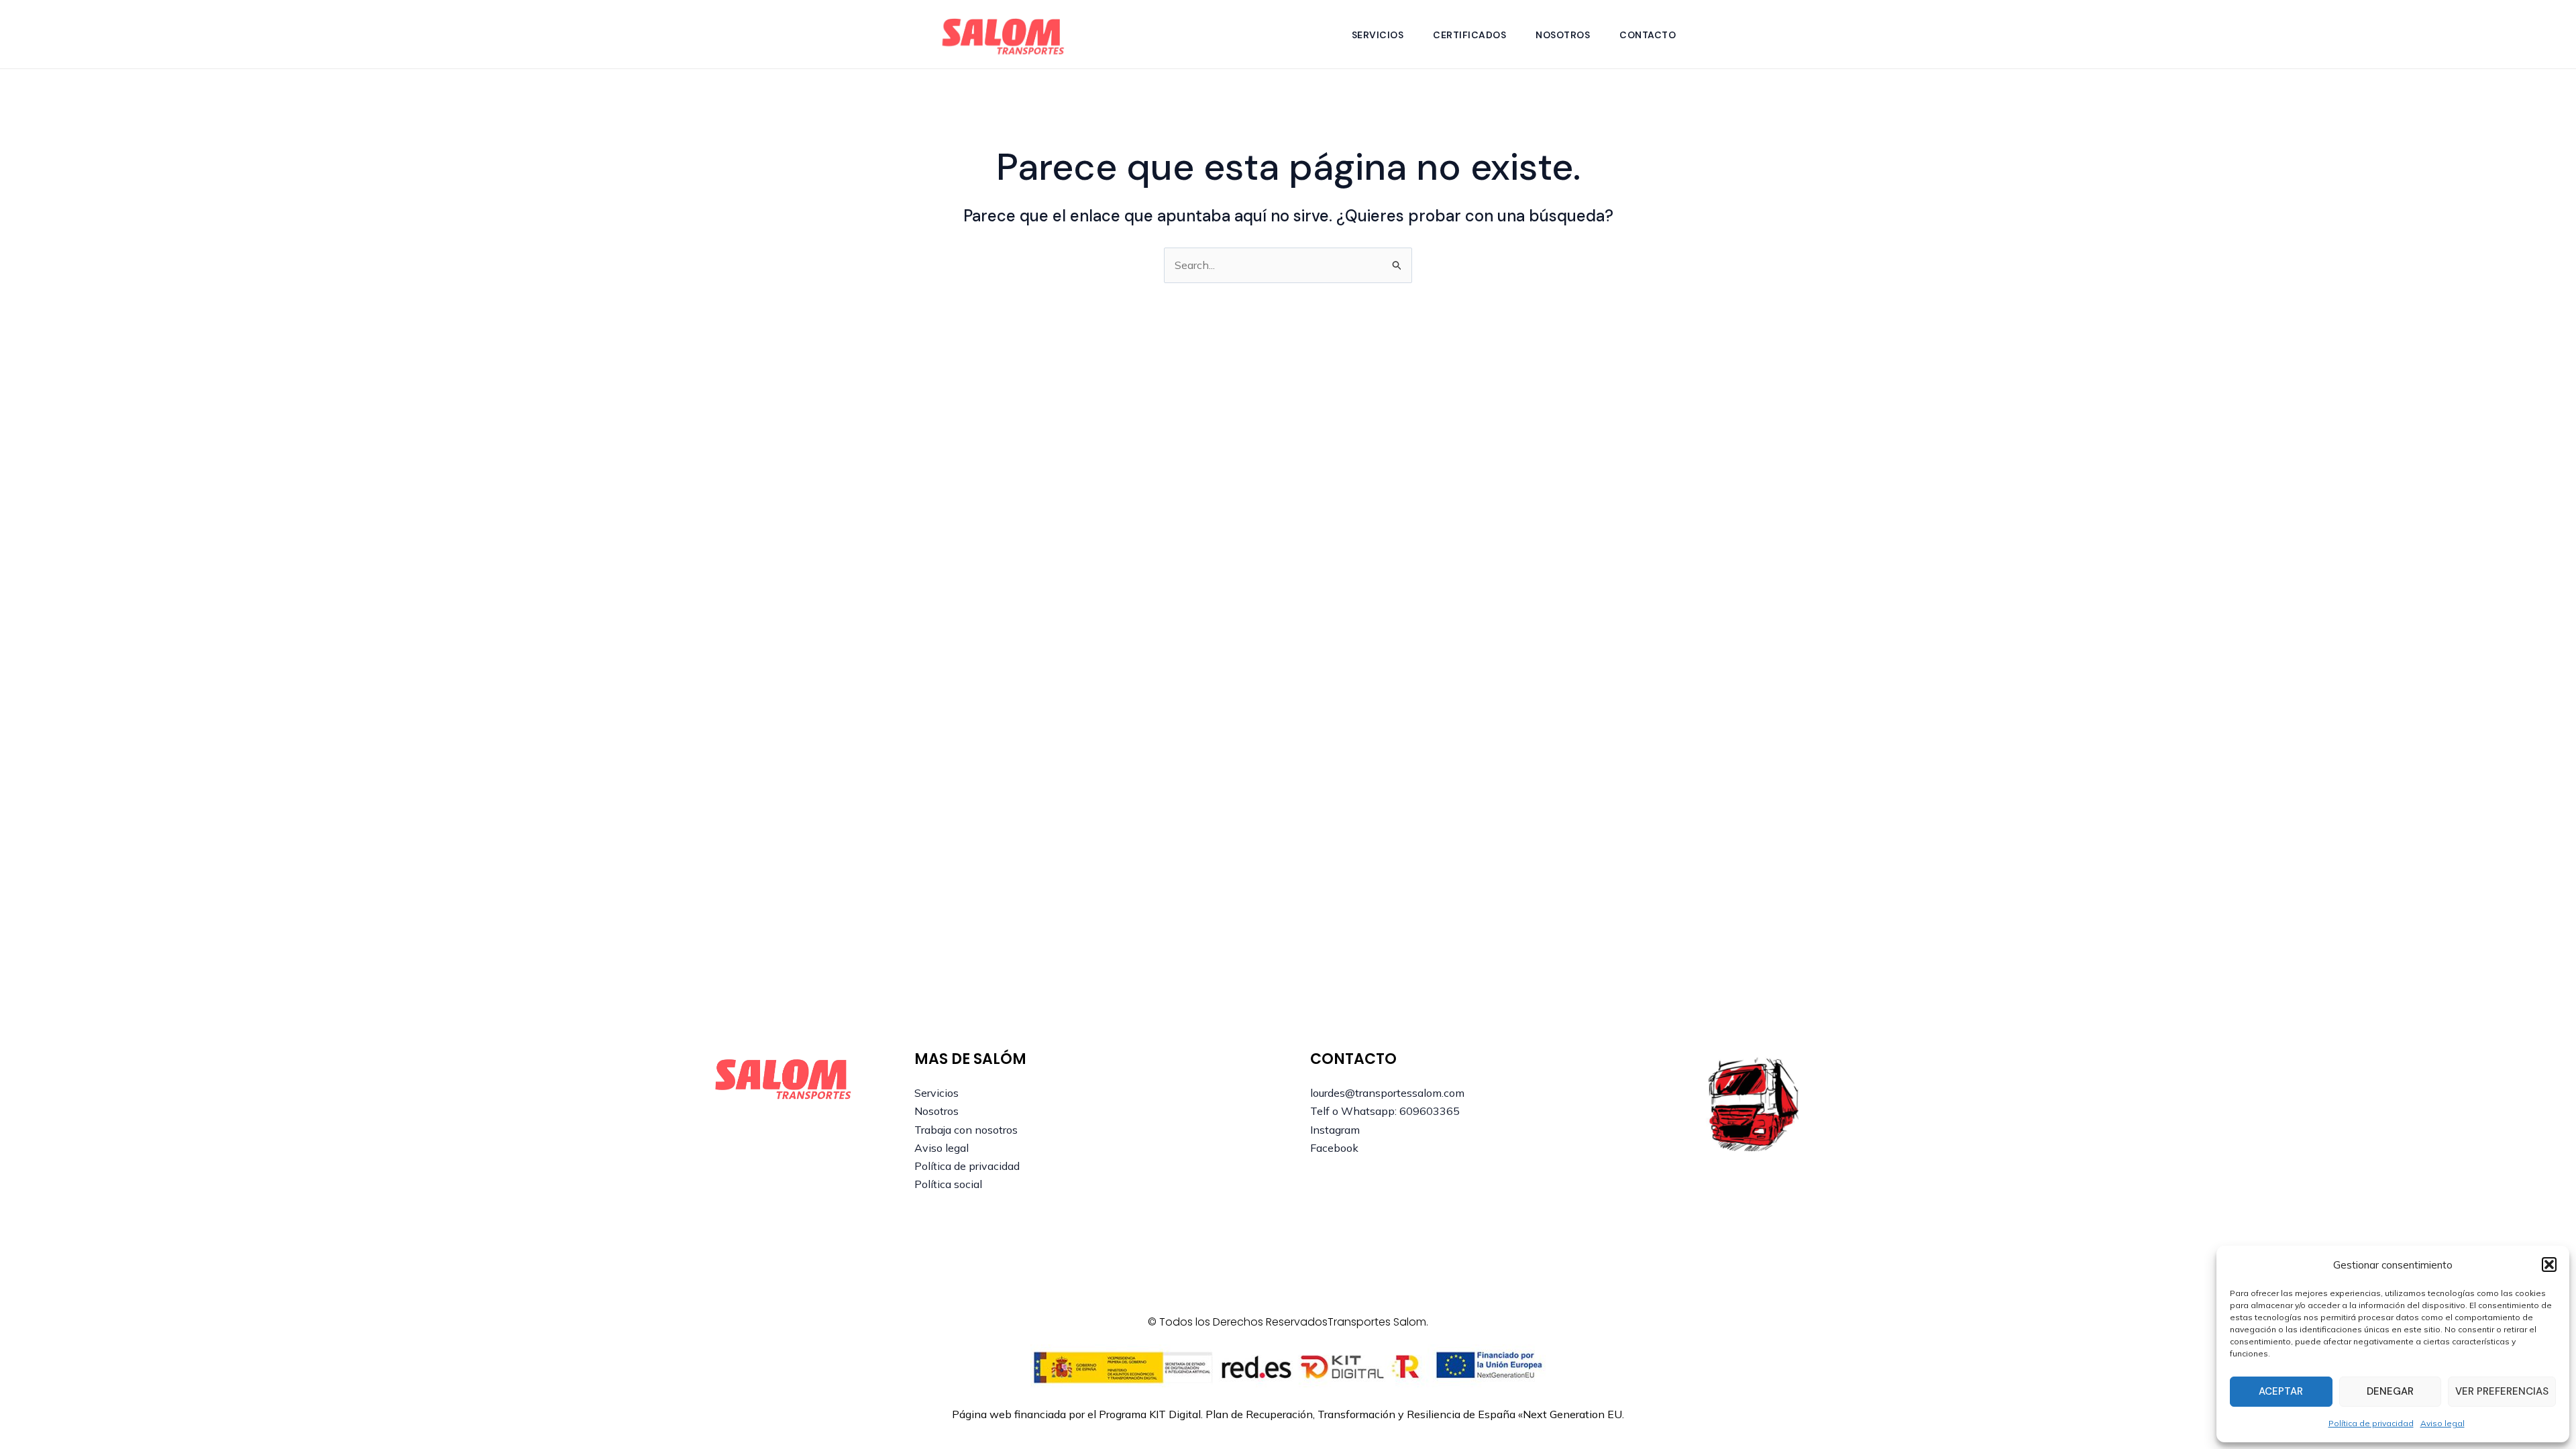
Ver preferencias (2502, 1391)
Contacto (1648, 35)
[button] (2549, 1265)
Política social (948, 1184)
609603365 (1430, 1111)
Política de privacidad (2371, 1423)
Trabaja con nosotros (966, 1130)
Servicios (1378, 35)
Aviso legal (2443, 1423)
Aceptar (2281, 1391)
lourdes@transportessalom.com (1387, 1093)
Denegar (2390, 1391)
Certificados (1469, 35)
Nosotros (1563, 35)
